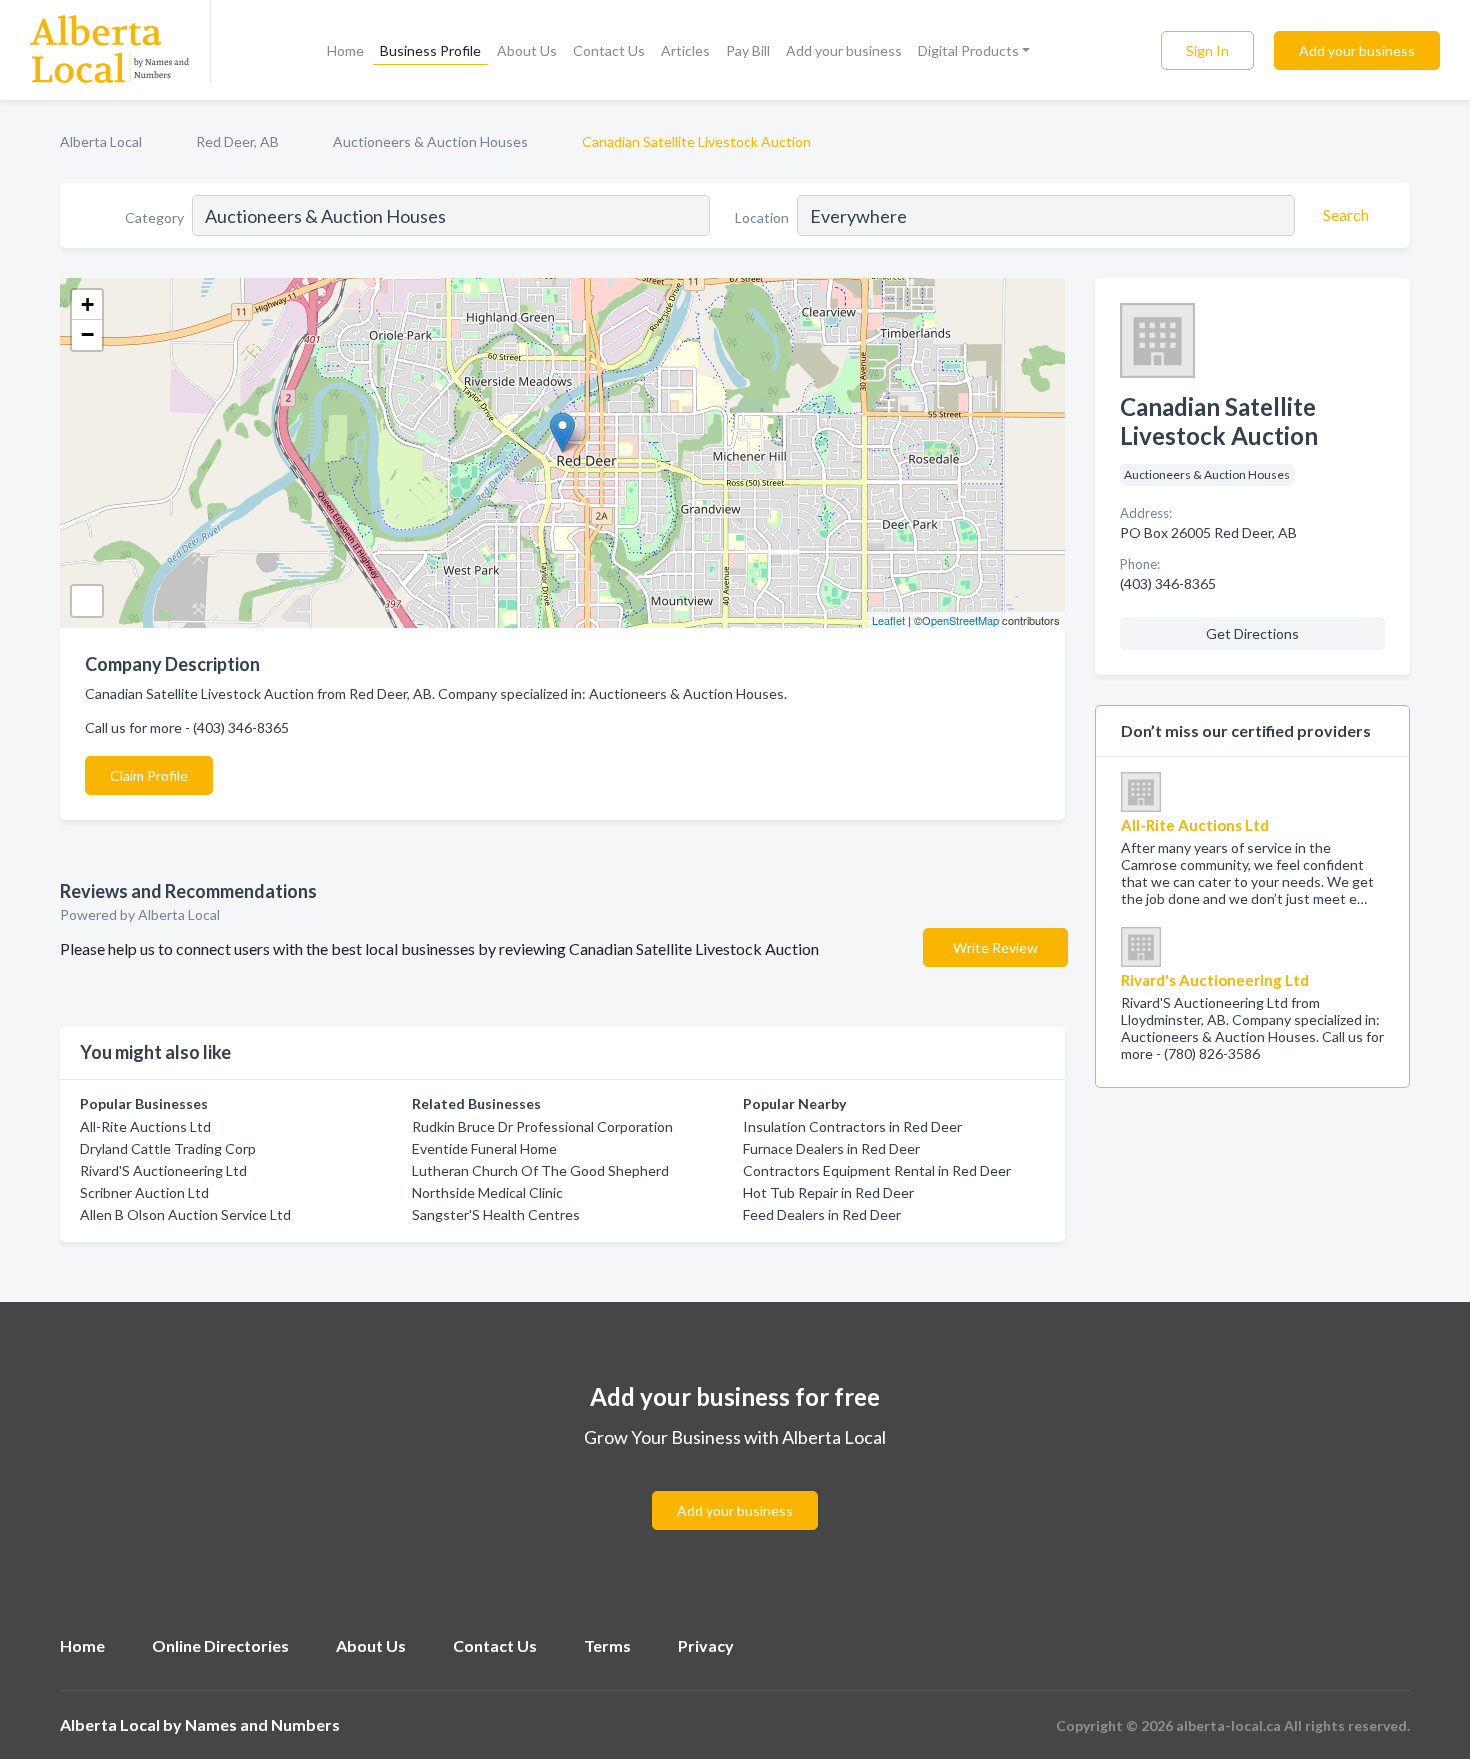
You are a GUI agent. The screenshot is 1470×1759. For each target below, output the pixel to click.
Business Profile (430, 50)
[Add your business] (735, 1486)
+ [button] (87, 304)
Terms (607, 1645)
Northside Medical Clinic (487, 1192)
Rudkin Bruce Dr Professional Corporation (542, 1126)
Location (762, 217)
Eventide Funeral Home (484, 1148)
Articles (685, 50)
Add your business (844, 50)
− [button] (87, 334)
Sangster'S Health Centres (496, 1214)
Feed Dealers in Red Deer (822, 1214)
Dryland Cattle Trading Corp (168, 1148)
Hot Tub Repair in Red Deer (828, 1192)
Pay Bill (748, 50)
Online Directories (220, 1645)
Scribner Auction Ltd (144, 1192)
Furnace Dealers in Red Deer (831, 1148)
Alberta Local (101, 141)
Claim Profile (149, 775)
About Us (527, 50)
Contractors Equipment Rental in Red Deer (877, 1170)
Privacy (706, 1645)
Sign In (1207, 50)
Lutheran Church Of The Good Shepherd (540, 1170)
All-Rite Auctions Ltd (145, 1126)
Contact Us (609, 50)
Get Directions (1252, 633)
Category (154, 217)
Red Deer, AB (237, 141)
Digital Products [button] (968, 50)
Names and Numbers (262, 1724)
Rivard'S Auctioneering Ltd (163, 1170)
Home (345, 50)
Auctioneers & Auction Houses (430, 141)
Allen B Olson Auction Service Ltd (185, 1214)
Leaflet (888, 620)
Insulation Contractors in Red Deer (852, 1126)
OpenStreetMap (960, 620)
